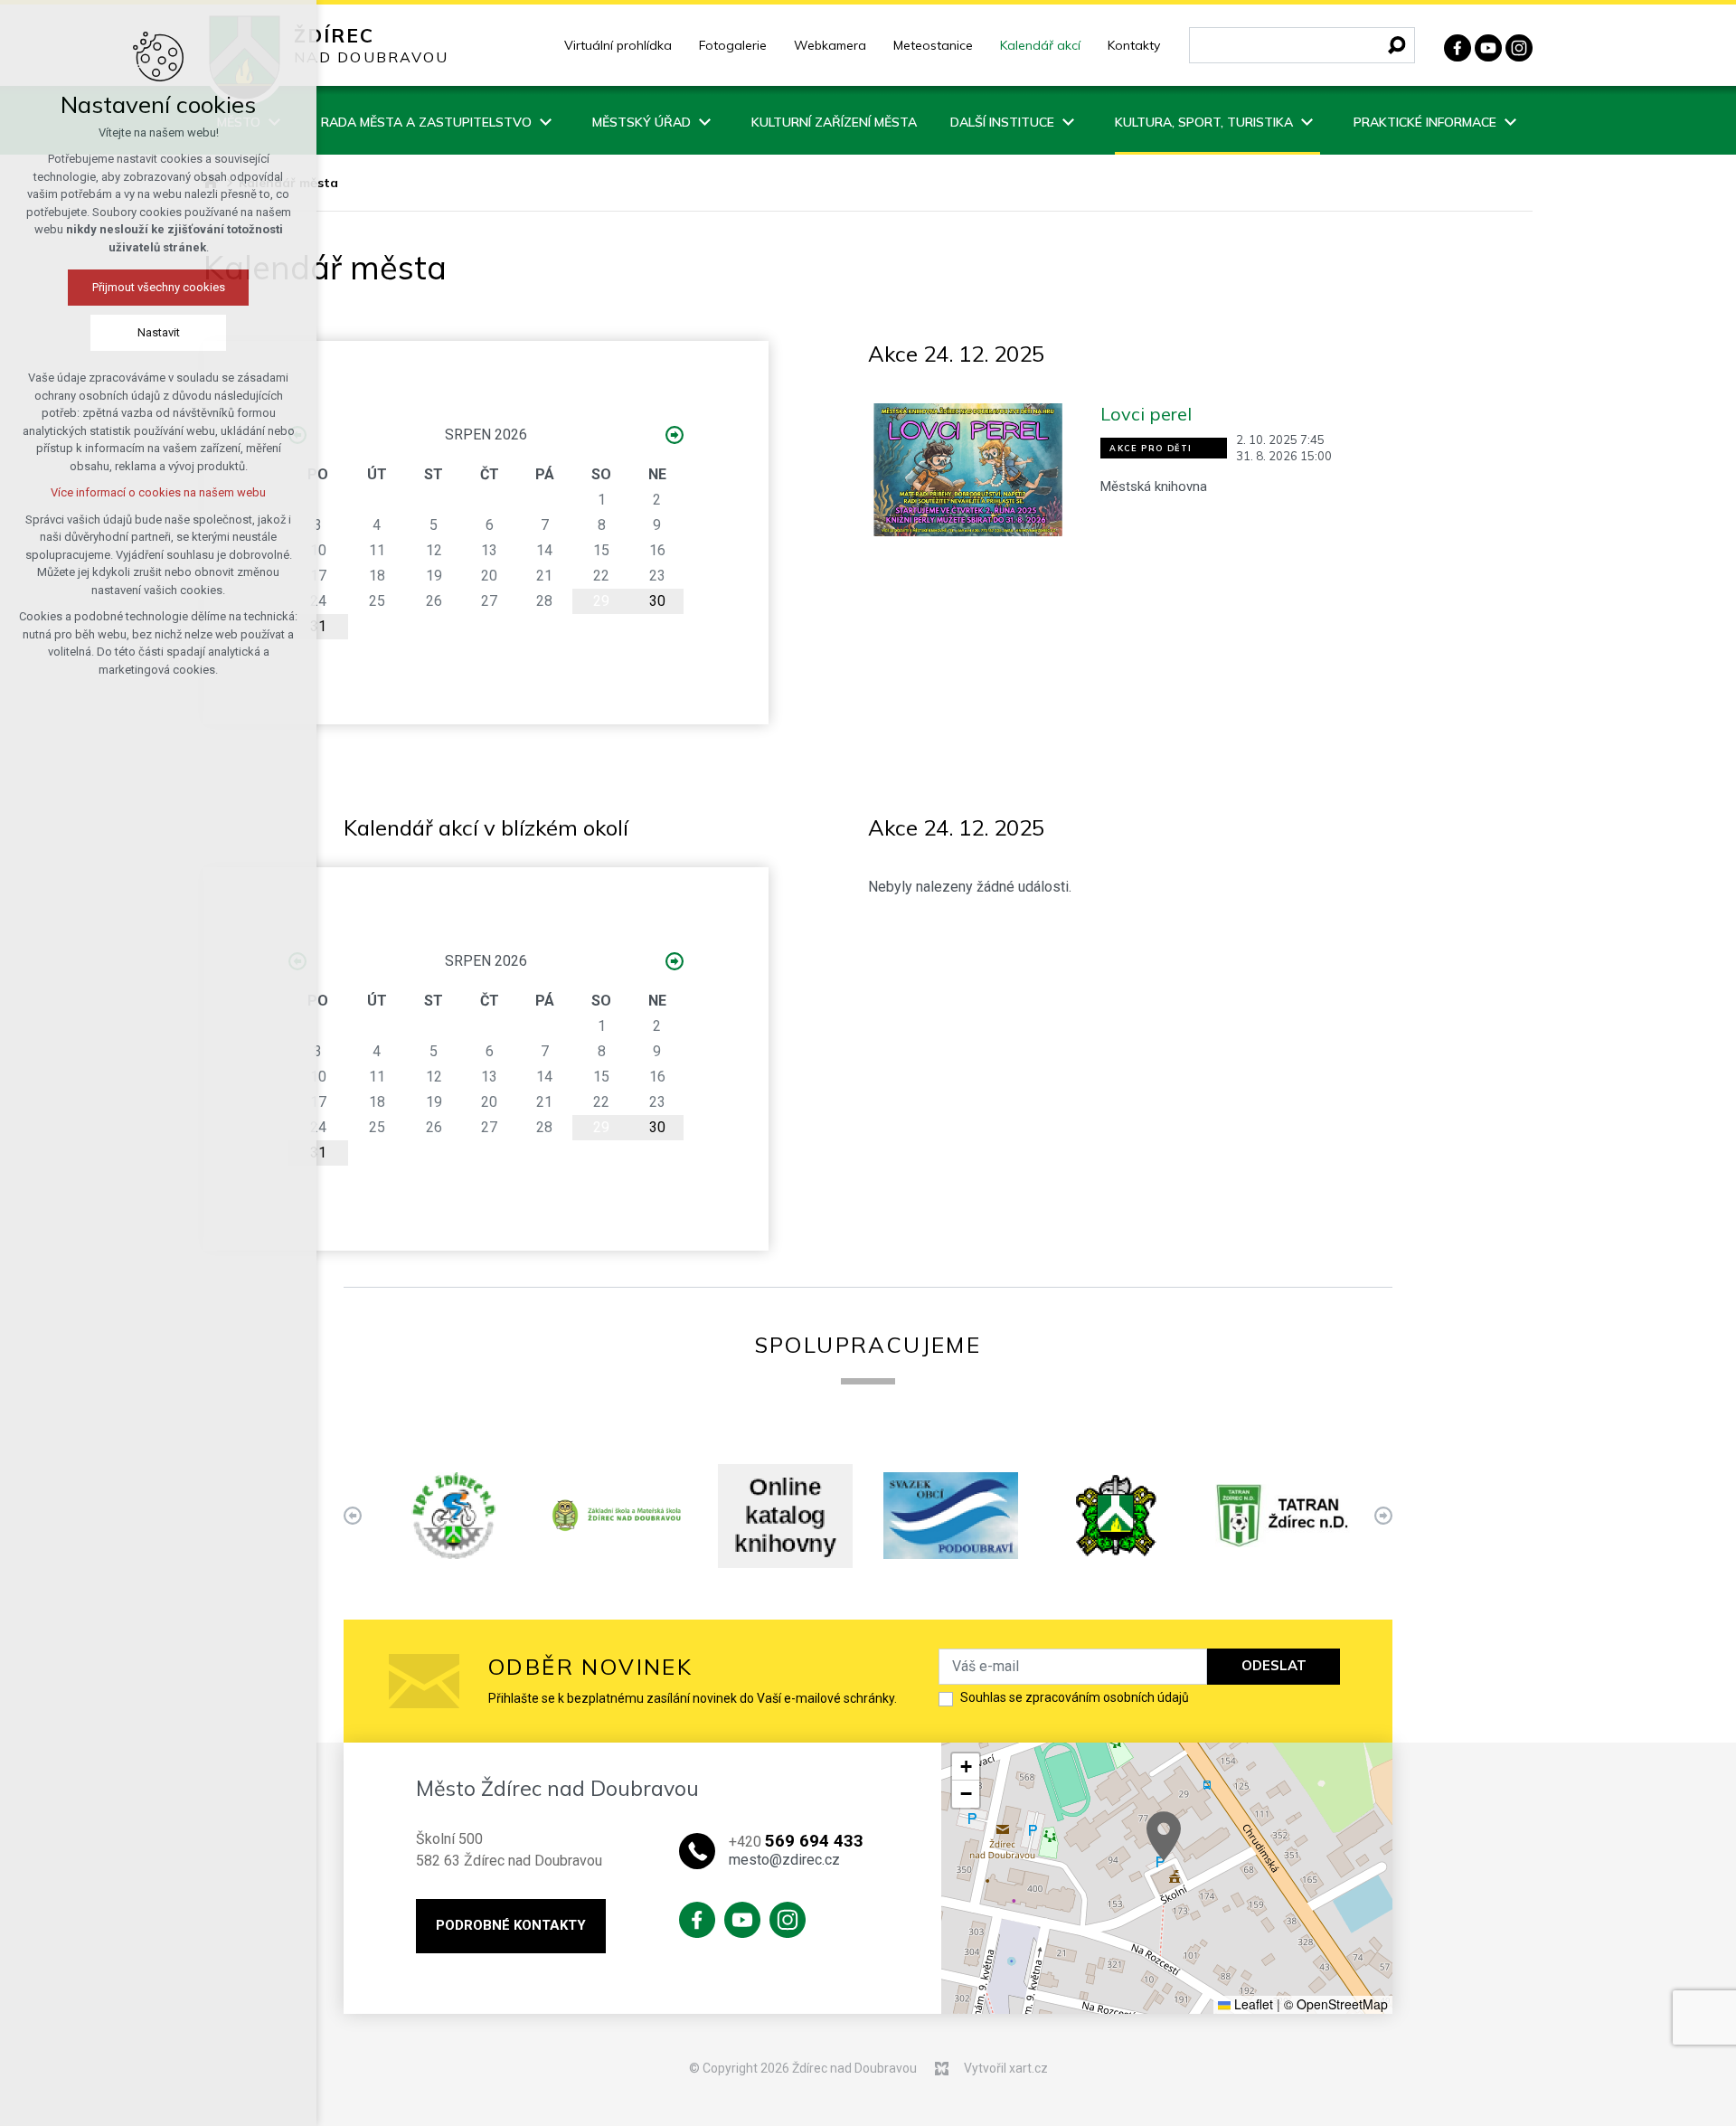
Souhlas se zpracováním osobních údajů (1075, 1697)
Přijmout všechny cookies (159, 287)
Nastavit (159, 332)
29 (601, 601)
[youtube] (1488, 46)
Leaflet (1252, 2004)
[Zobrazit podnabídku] (545, 120)
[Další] (353, 1516)
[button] (1164, 1836)
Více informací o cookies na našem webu (158, 492)
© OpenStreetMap (1336, 2004)
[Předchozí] (1383, 1516)
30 (657, 601)
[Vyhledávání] (1302, 45)
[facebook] (1458, 46)
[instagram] (1519, 46)
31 (318, 626)
